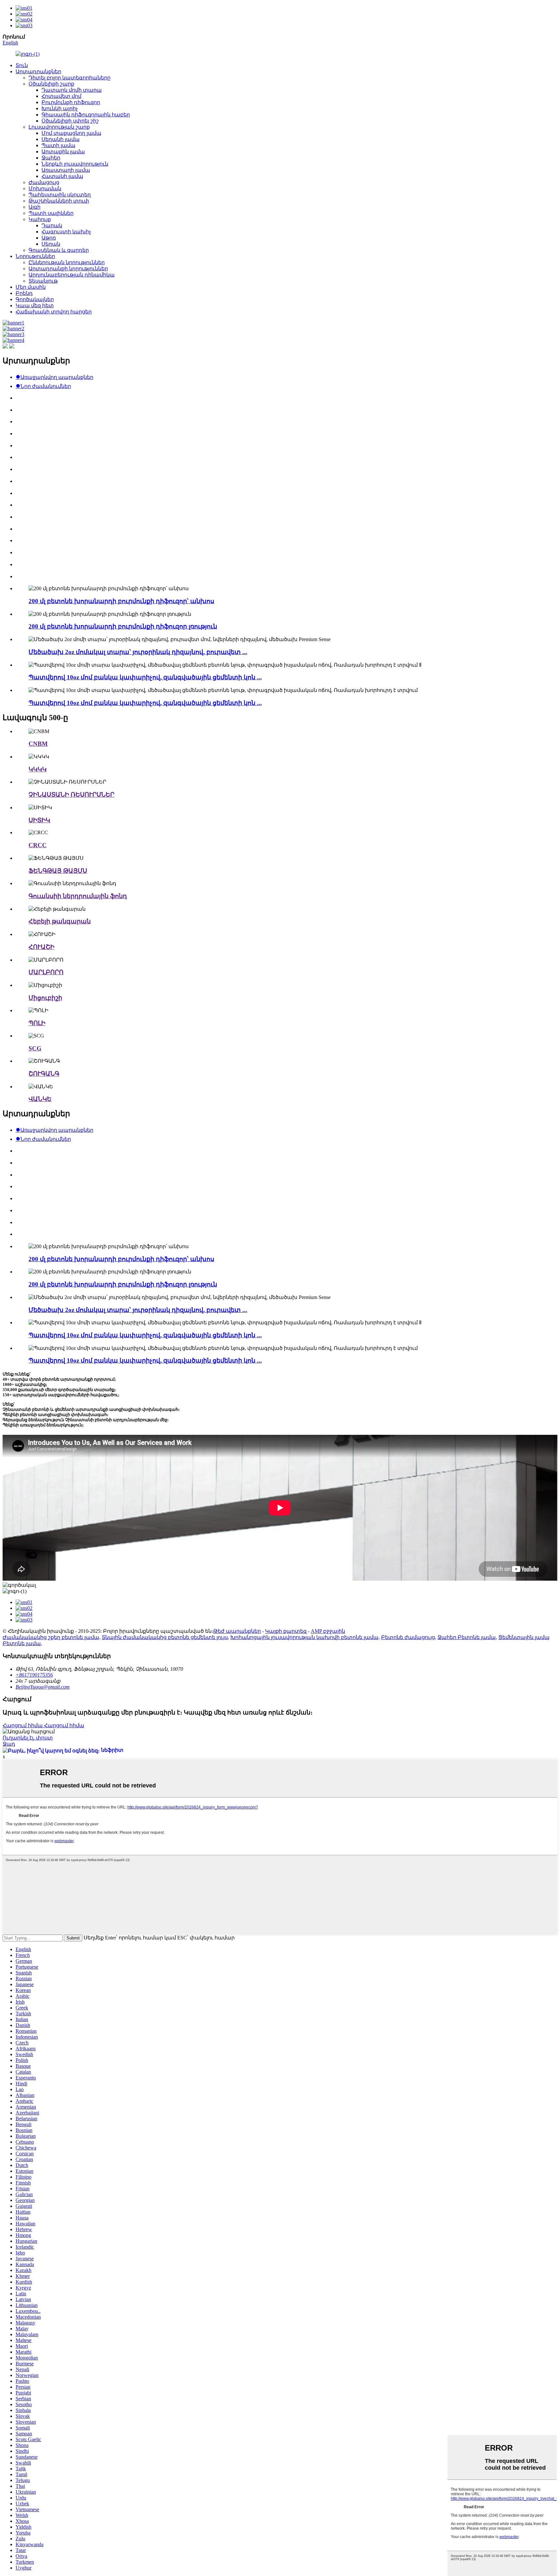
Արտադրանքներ (38, 71)
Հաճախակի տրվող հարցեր (54, 312)
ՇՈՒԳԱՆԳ (44, 1074)
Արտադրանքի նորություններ (68, 269)
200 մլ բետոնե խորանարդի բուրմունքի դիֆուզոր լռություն (123, 626)
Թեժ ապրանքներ (237, 1631)
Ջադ (9, 1744)
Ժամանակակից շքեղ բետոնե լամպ (51, 1637)
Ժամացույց (44, 182)
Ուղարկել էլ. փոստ (28, 1738)
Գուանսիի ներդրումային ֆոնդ (78, 896)
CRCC (38, 845)
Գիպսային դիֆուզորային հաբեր (86, 115)
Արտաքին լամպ (63, 152)
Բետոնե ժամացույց (408, 1637)
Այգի (35, 207)
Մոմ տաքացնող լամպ (71, 133)
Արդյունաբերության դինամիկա (72, 275)
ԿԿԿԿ (38, 769)
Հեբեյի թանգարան (60, 921)
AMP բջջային (328, 1631)
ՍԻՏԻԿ (39, 820)
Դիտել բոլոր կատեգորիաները (70, 78)
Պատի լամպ (58, 145)
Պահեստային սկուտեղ (60, 195)
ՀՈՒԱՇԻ (41, 947)
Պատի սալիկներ (51, 213)
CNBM (38, 744)
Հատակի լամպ (62, 176)
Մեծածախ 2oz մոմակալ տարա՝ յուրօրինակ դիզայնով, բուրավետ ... (138, 652)
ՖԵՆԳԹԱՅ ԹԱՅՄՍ (58, 871)
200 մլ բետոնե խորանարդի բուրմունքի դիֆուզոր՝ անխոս (121, 601)
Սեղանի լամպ (61, 139)
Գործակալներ (35, 299)
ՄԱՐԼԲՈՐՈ (46, 972)
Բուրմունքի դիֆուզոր (71, 102)
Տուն (22, 65)
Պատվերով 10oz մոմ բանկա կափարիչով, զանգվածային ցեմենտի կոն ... (145, 677)
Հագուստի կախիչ (66, 232)
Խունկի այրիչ (60, 108)
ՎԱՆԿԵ (40, 1099)
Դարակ (52, 225)
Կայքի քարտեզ (286, 1631)
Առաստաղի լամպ (66, 170)
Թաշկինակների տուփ (59, 201)
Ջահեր (51, 158)
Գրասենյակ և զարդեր (59, 250)
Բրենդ (24, 293)
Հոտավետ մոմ (61, 96)
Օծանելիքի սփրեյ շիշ (70, 121)
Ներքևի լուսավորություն (75, 164)
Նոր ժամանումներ (43, 386)
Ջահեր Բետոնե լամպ (467, 1637)
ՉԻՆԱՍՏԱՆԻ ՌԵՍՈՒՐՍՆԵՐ (71, 795)
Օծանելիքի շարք (51, 84)
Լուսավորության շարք (59, 127)
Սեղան (51, 244)
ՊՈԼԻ (37, 1023)
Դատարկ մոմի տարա (72, 90)
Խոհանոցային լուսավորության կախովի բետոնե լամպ (304, 1637)
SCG (35, 1048)
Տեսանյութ (43, 281)
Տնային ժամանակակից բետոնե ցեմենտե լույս (165, 1637)
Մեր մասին (31, 287)
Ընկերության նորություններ (67, 262)
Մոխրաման (45, 188)
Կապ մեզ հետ (35, 305)
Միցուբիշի (45, 998)
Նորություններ (35, 256)
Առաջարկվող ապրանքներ (54, 377)
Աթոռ (49, 238)
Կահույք (40, 219)
